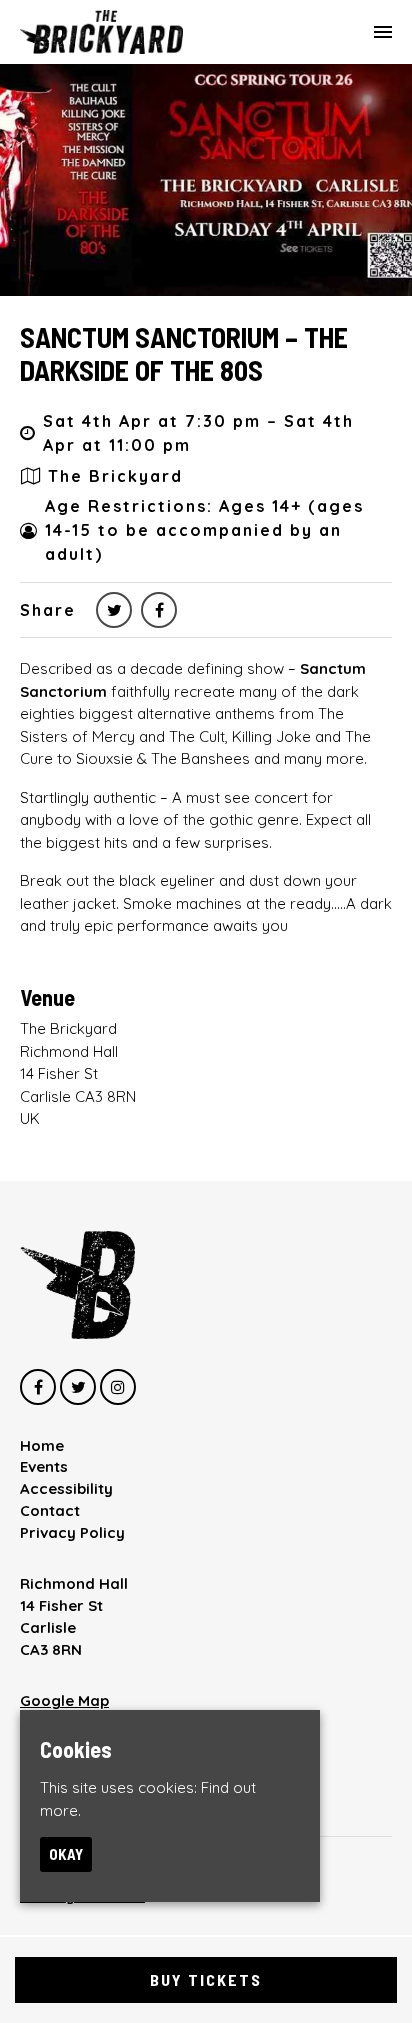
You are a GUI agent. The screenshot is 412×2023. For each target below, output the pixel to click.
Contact (50, 1510)
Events (44, 1466)
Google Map (64, 1700)
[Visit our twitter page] (114, 610)
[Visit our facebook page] (159, 610)
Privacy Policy (72, 1532)
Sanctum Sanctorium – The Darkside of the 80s (184, 354)
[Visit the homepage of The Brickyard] (101, 32)
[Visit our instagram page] (118, 1387)
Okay (66, 1854)
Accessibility (66, 1488)
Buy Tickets (206, 1979)
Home (42, 1445)
